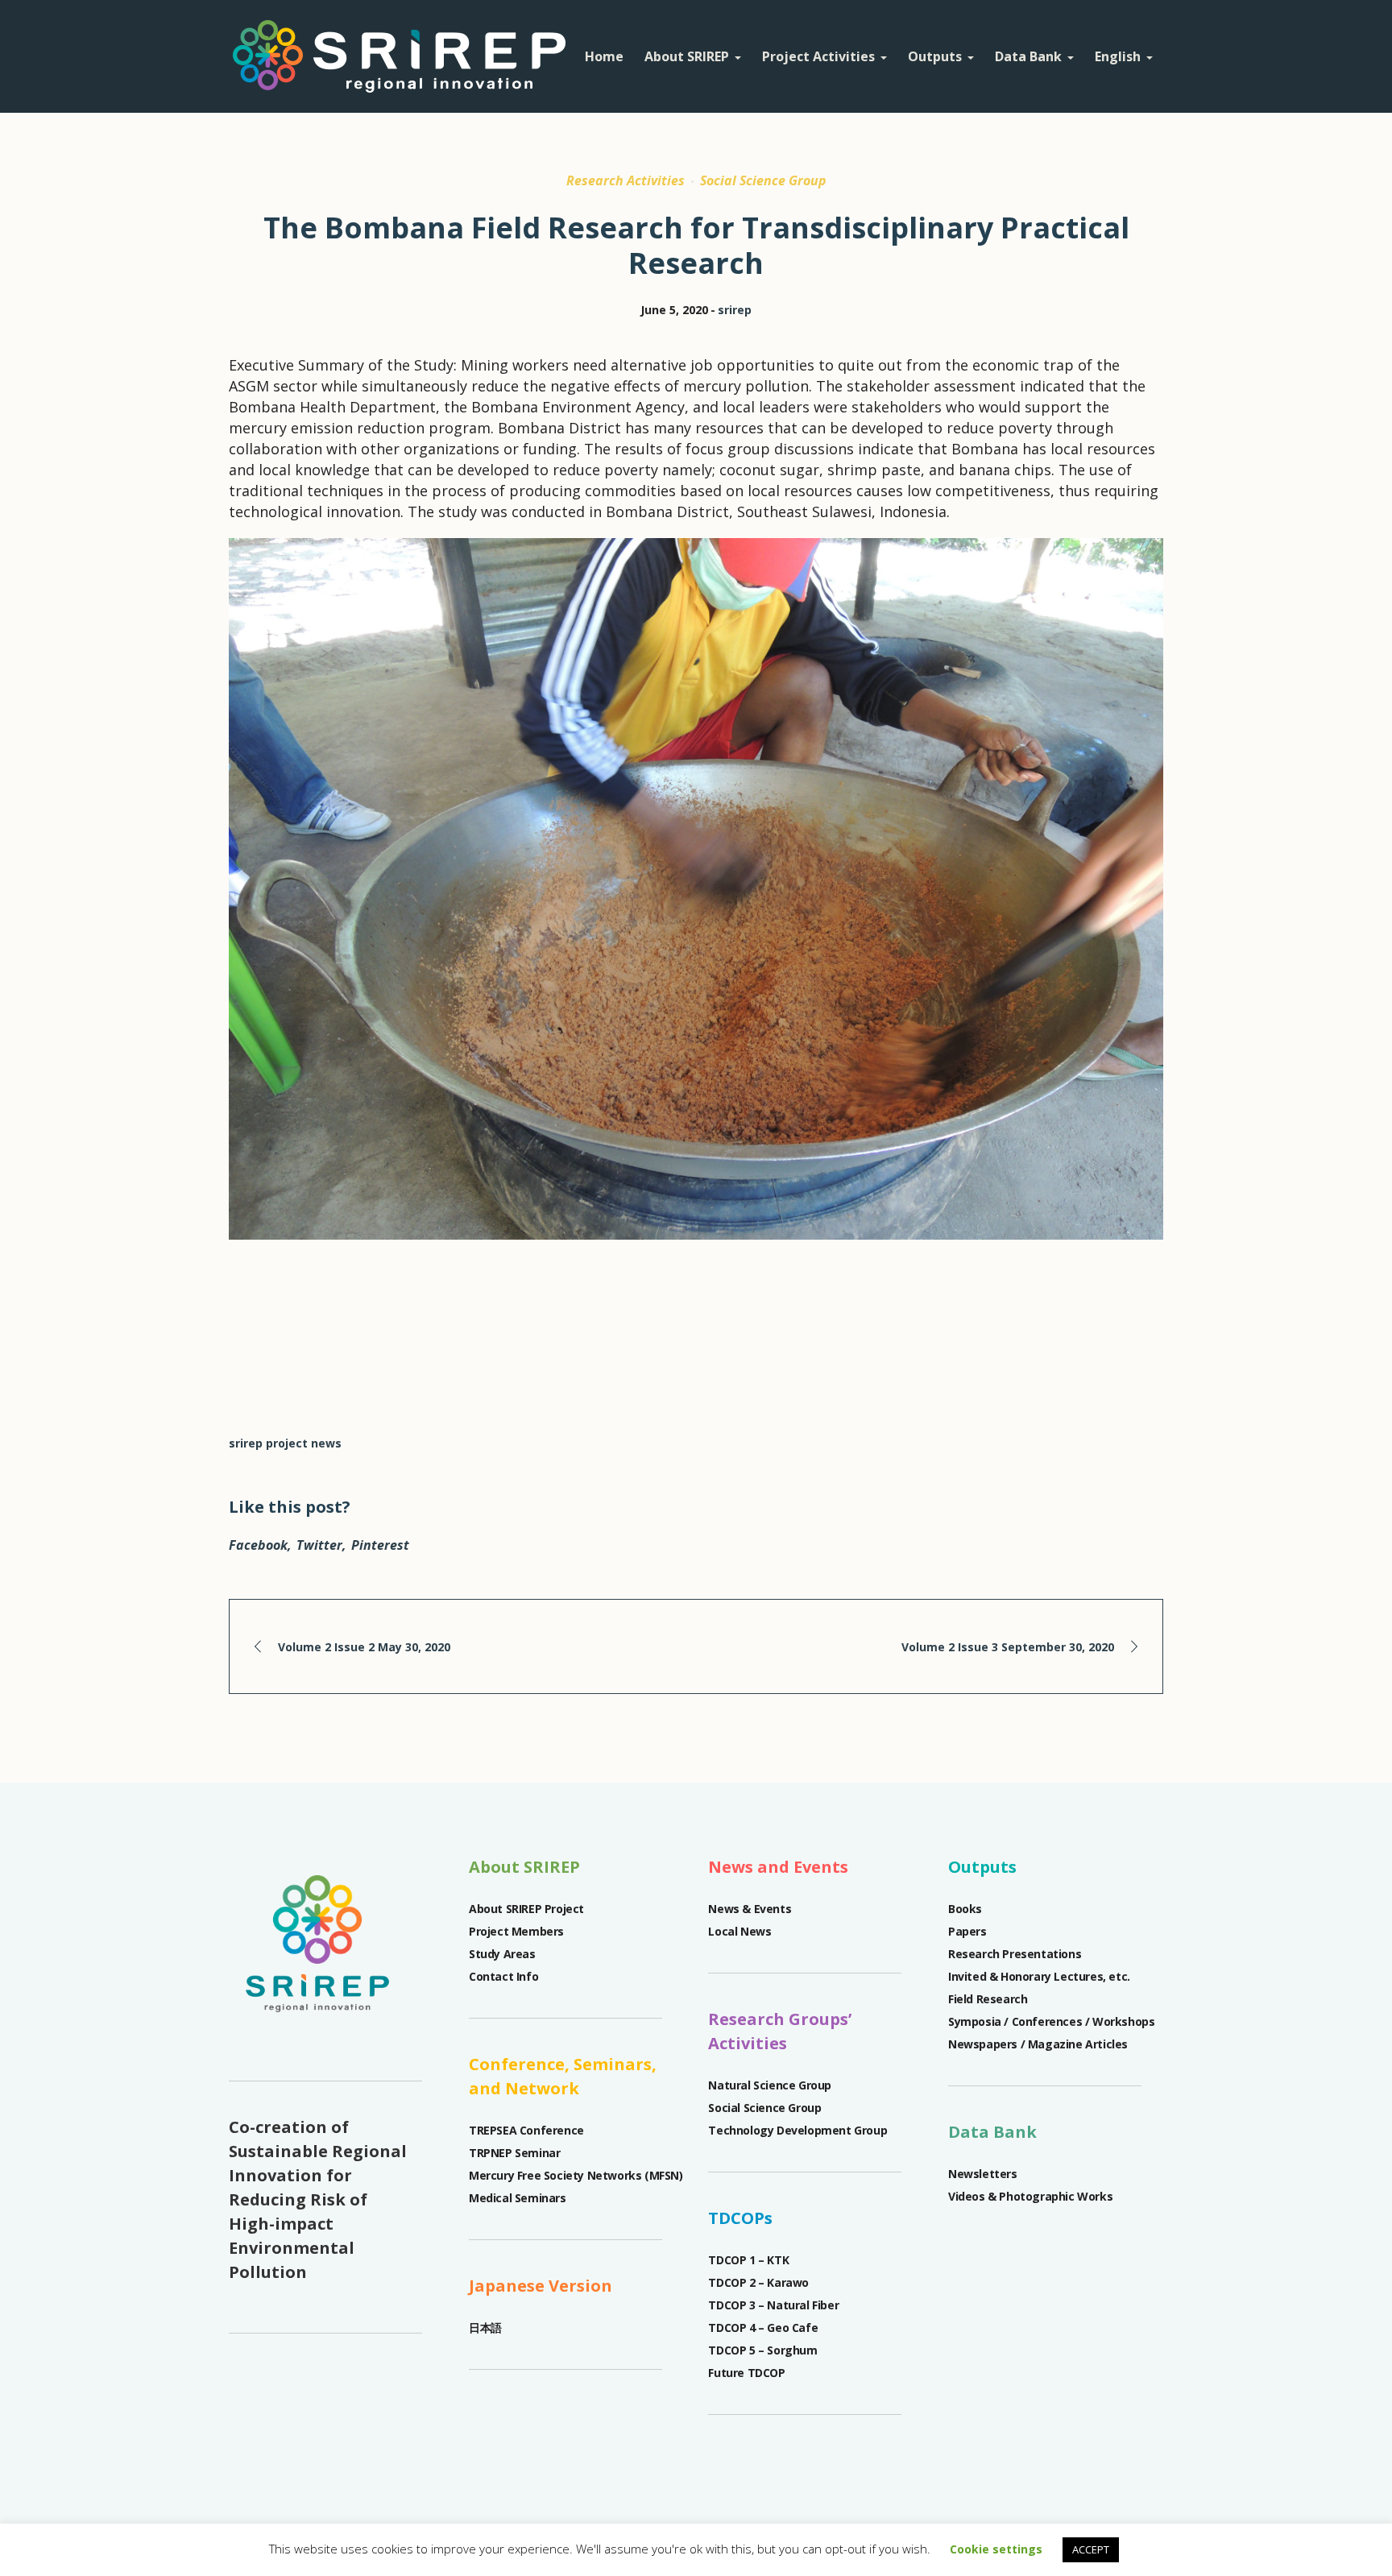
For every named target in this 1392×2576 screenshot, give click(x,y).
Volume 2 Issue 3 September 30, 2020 (1008, 1647)
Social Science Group (763, 180)
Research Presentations (1016, 1954)
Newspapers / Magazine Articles (1038, 2044)
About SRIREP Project (526, 1909)
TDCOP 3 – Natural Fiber (773, 2305)
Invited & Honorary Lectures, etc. (1039, 1976)
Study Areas (502, 1954)
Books (965, 1909)
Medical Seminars (518, 2198)
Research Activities (626, 180)
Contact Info (503, 1976)
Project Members (516, 1931)
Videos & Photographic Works (1030, 2196)
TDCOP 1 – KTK (748, 2260)
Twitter (319, 1545)
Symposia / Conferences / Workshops (1051, 2021)
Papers (969, 1931)
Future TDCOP (746, 2373)
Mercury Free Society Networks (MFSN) (576, 2175)
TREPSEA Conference (526, 2130)
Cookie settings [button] (996, 2549)
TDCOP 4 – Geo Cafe (763, 2328)
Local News (739, 1931)
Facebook (258, 1545)
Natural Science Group (770, 2085)
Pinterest (380, 1545)
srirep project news (285, 1443)
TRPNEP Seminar (514, 2153)
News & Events (750, 1909)
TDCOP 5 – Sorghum (762, 2350)
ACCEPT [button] (1091, 2549)
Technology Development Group (797, 2130)
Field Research (988, 1999)
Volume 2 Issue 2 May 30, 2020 (364, 1647)
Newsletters (983, 2174)
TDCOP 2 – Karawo (758, 2282)
